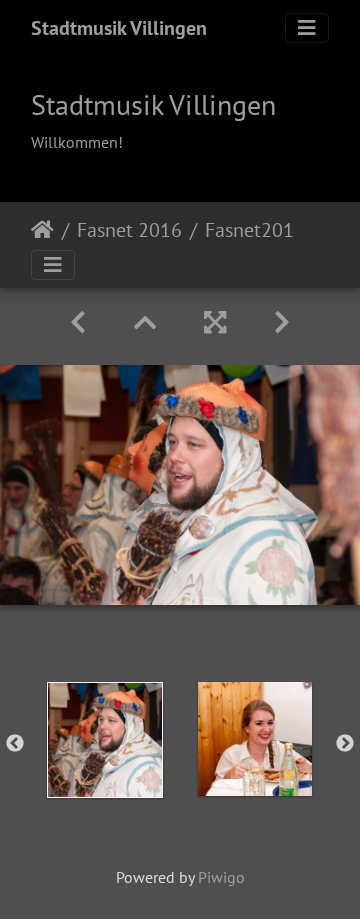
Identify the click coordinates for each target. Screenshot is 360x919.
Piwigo (221, 877)
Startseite (42, 230)
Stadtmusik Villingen (119, 28)
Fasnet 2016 (129, 230)
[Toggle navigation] (307, 28)
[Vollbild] (215, 322)
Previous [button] (15, 744)
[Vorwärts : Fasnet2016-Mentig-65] (282, 322)
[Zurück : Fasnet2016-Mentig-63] (78, 322)
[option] (105, 740)
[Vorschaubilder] (145, 322)
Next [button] (345, 744)
